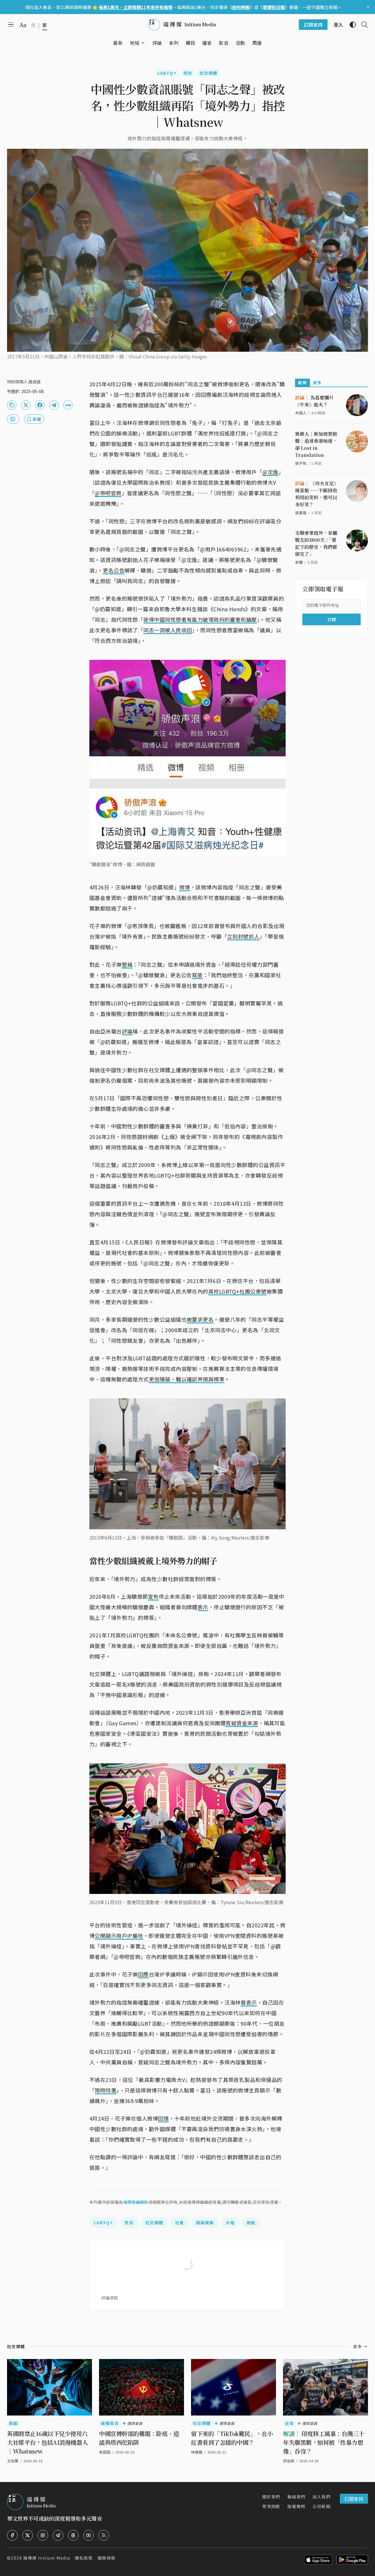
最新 (302, 382)
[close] (368, 7)
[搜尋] (362, 25)
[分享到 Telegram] (54, 405)
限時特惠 (105, 2090)
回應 (143, 1974)
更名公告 (114, 570)
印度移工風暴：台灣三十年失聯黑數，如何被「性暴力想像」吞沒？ (324, 2442)
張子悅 (301, 463)
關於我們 (271, 2497)
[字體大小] (23, 25)
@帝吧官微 (108, 493)
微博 (185, 887)
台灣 (289, 2423)
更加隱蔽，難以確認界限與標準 (187, 1379)
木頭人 (301, 413)
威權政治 (110, 2423)
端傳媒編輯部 (136, 2202)
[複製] (12, 405)
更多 (317, 382)
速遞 (251, 2223)
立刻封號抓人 (243, 936)
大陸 (230, 2223)
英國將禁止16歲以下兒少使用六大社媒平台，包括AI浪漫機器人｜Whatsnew (47, 2442)
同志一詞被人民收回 (168, 630)
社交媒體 (209, 73)
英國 (13, 2423)
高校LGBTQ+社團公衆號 (237, 1291)
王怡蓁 (13, 2461)
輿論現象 (205, 2223)
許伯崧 (289, 2461)
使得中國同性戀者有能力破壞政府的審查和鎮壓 (200, 619)
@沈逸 (270, 472)
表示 (203, 1607)
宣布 (153, 1596)
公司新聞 (321, 2506)
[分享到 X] (26, 405)
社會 (180, 2223)
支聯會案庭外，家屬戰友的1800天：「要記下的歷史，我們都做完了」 (316, 543)
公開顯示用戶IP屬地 (119, 1936)
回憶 (163, 2118)
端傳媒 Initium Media (47, 2558)
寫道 (197, 975)
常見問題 (271, 2506)
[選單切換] (143, 43)
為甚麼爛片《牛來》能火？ (314, 401)
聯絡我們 (296, 2497)
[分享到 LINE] (68, 405)
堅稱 (127, 964)
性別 (188, 73)
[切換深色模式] (350, 25)
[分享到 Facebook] (40, 405)
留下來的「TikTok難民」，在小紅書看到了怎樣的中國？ (232, 2438)
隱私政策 (84, 2558)
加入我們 (321, 2497)
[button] (135, 43)
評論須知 (110, 2298)
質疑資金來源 (242, 1723)
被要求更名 (200, 1319)
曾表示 (249, 2002)
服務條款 (107, 2558)
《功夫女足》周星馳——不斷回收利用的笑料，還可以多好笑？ (317, 494)
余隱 (299, 562)
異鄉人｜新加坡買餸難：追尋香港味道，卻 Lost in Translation (316, 444)
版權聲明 (296, 2506)
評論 (127, 1031)
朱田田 (105, 2452)
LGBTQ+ (167, 73)
